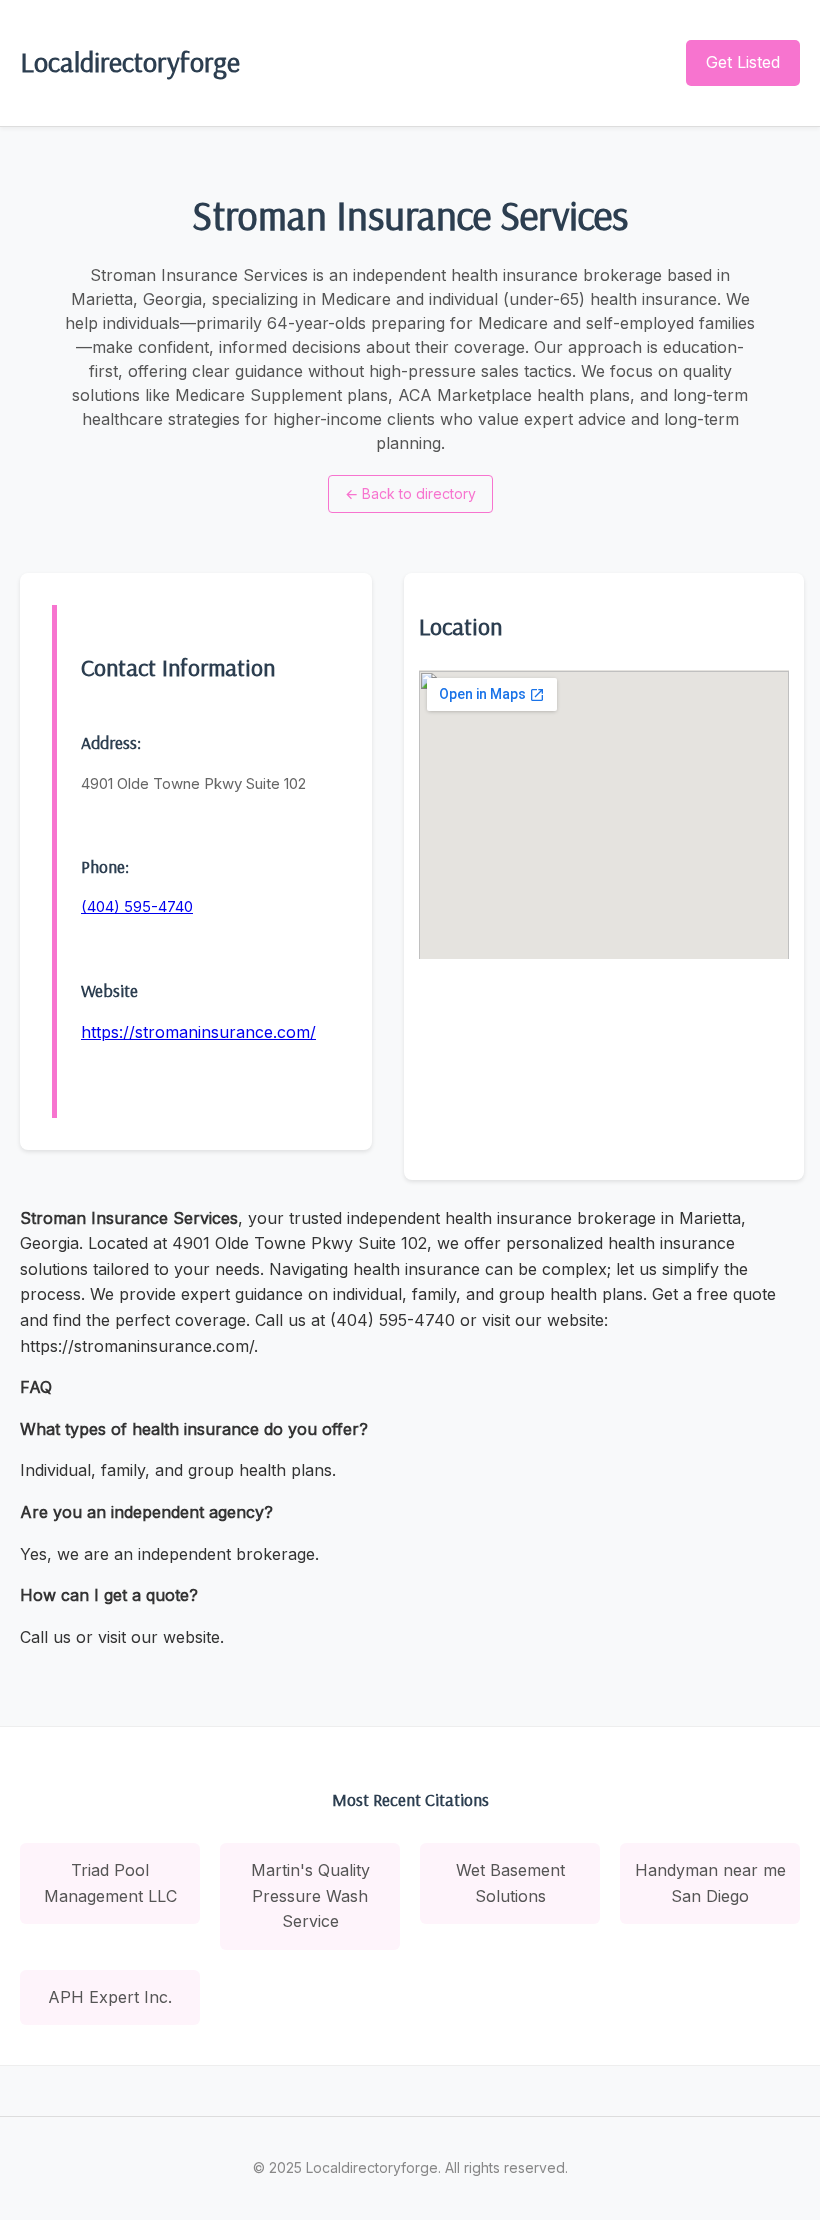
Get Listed (743, 62)
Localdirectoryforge (130, 61)
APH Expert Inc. (110, 1997)
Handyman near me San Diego (710, 1883)
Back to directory (410, 493)
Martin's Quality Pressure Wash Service (310, 1895)
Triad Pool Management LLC (110, 1883)
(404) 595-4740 (137, 906)
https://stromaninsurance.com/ (198, 1032)
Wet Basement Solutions (510, 1883)
